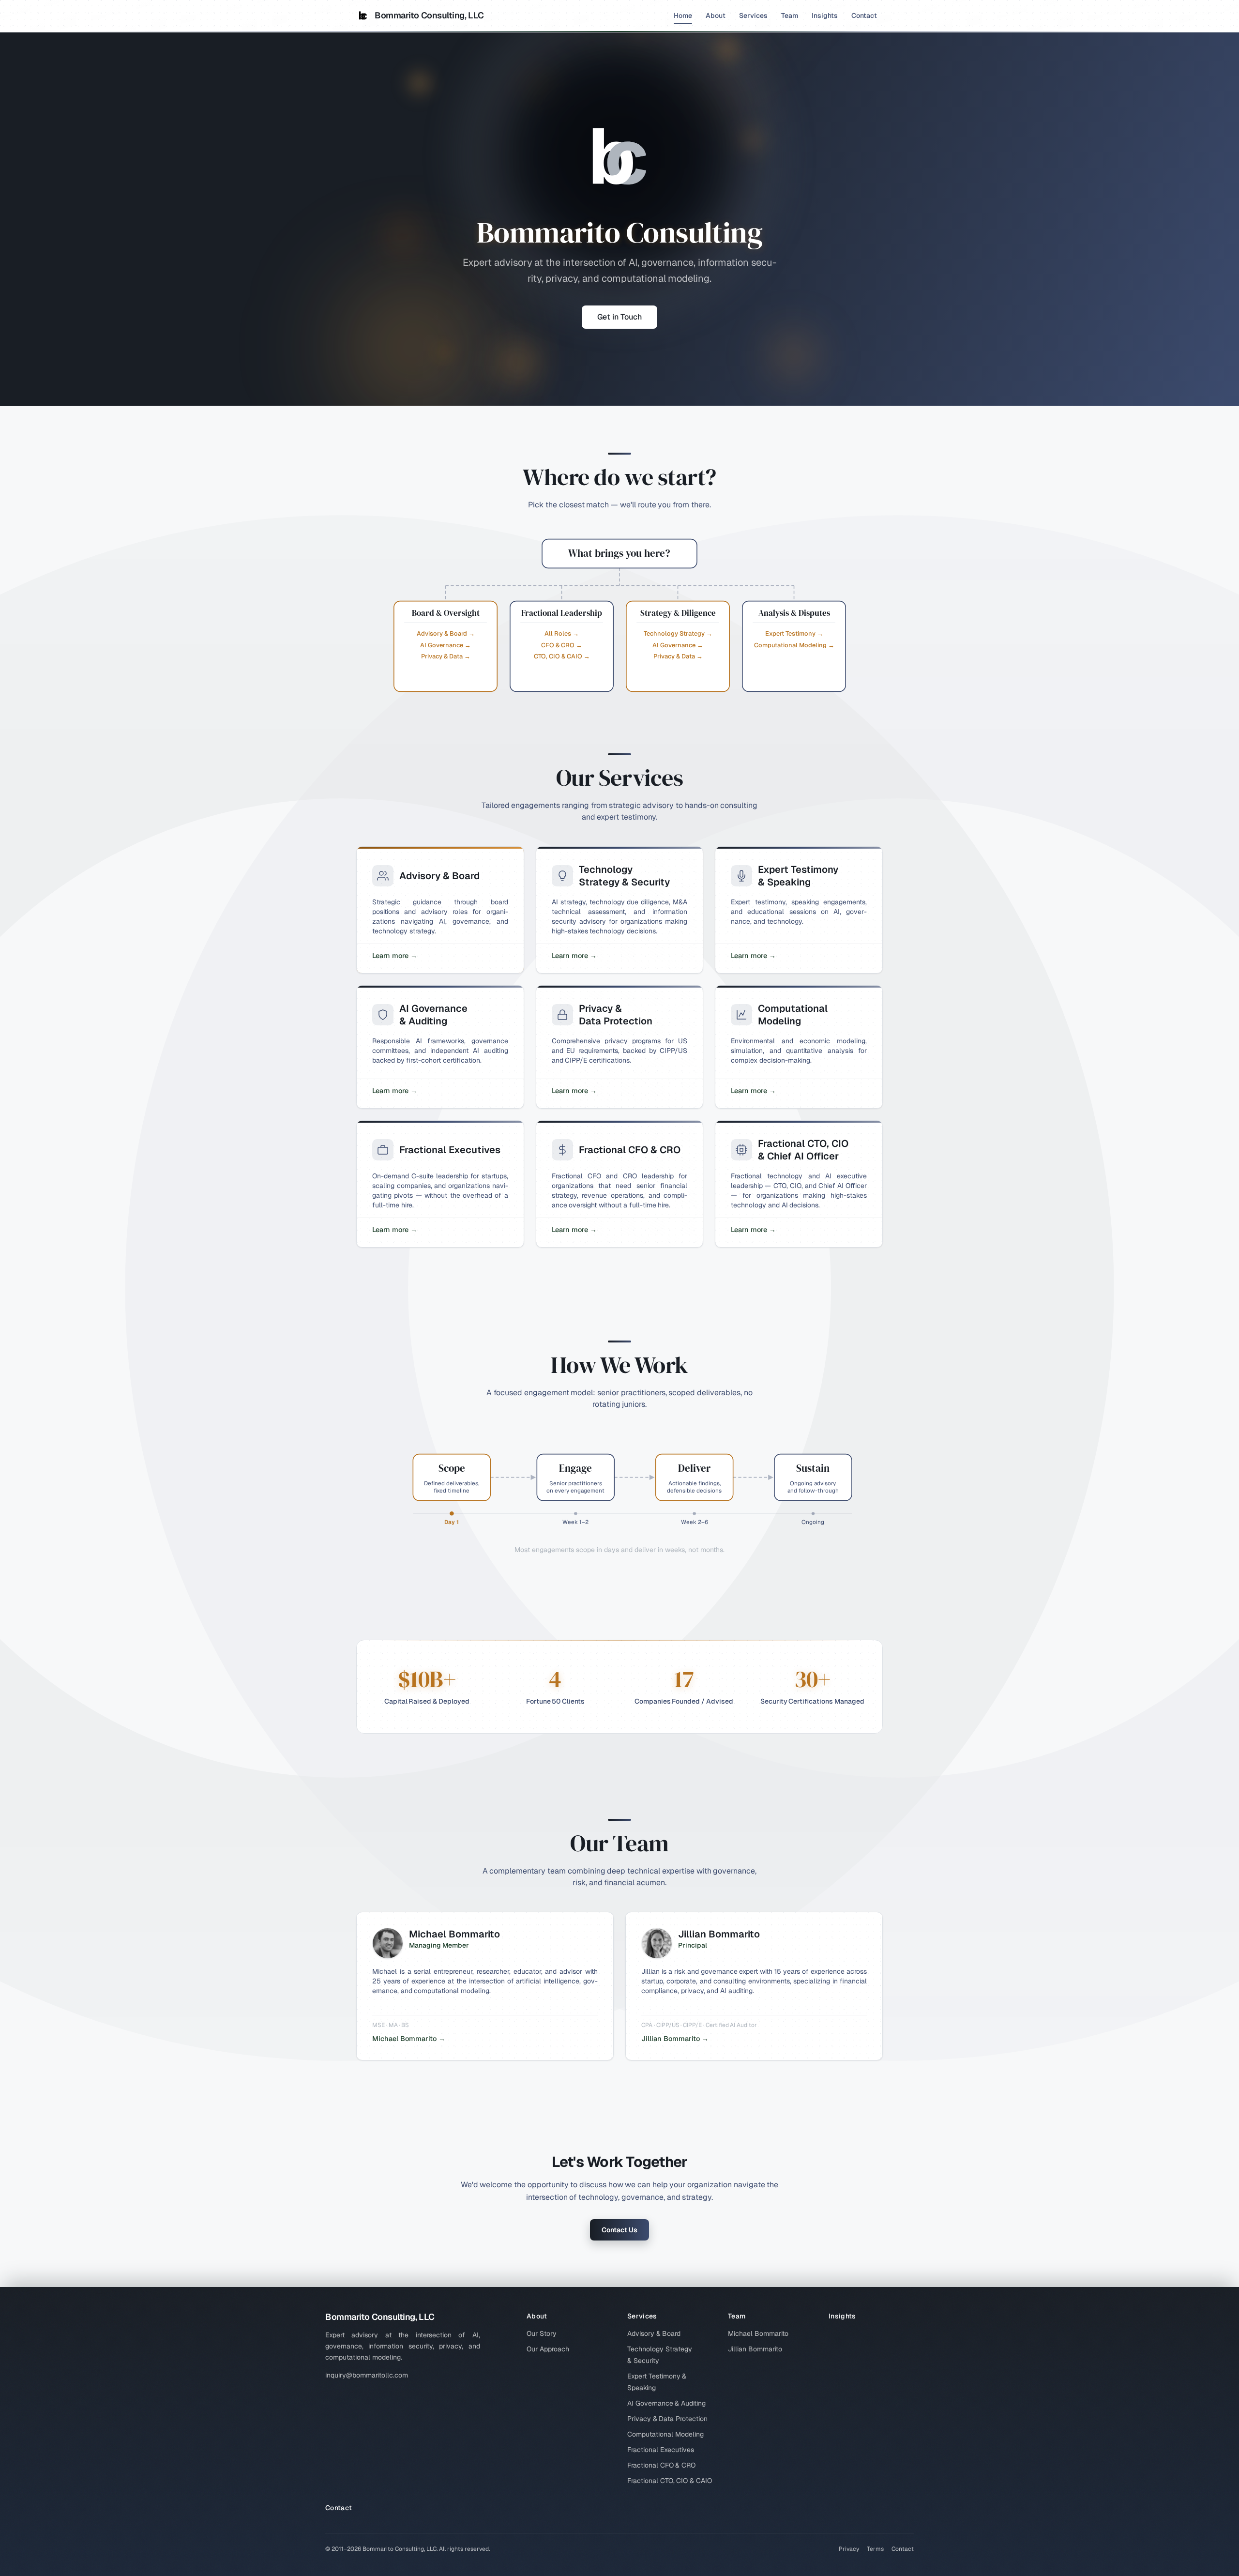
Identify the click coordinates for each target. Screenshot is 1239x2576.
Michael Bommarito (758, 2333)
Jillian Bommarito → (675, 2039)
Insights (825, 15)
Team (790, 15)
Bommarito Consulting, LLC (429, 15)
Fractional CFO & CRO (661, 2465)
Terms (875, 2549)
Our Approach (548, 2349)
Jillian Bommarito (755, 2349)
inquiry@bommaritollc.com (367, 2375)
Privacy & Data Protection (667, 2419)
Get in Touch (619, 317)
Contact (864, 15)
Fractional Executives (661, 2450)
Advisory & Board (654, 2333)
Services (753, 15)
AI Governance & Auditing (666, 2403)
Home (683, 15)
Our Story (542, 2333)
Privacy (849, 2549)
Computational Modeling (665, 2434)
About (716, 15)
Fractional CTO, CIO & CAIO (670, 2481)
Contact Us (619, 2230)
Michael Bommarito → (409, 2039)
